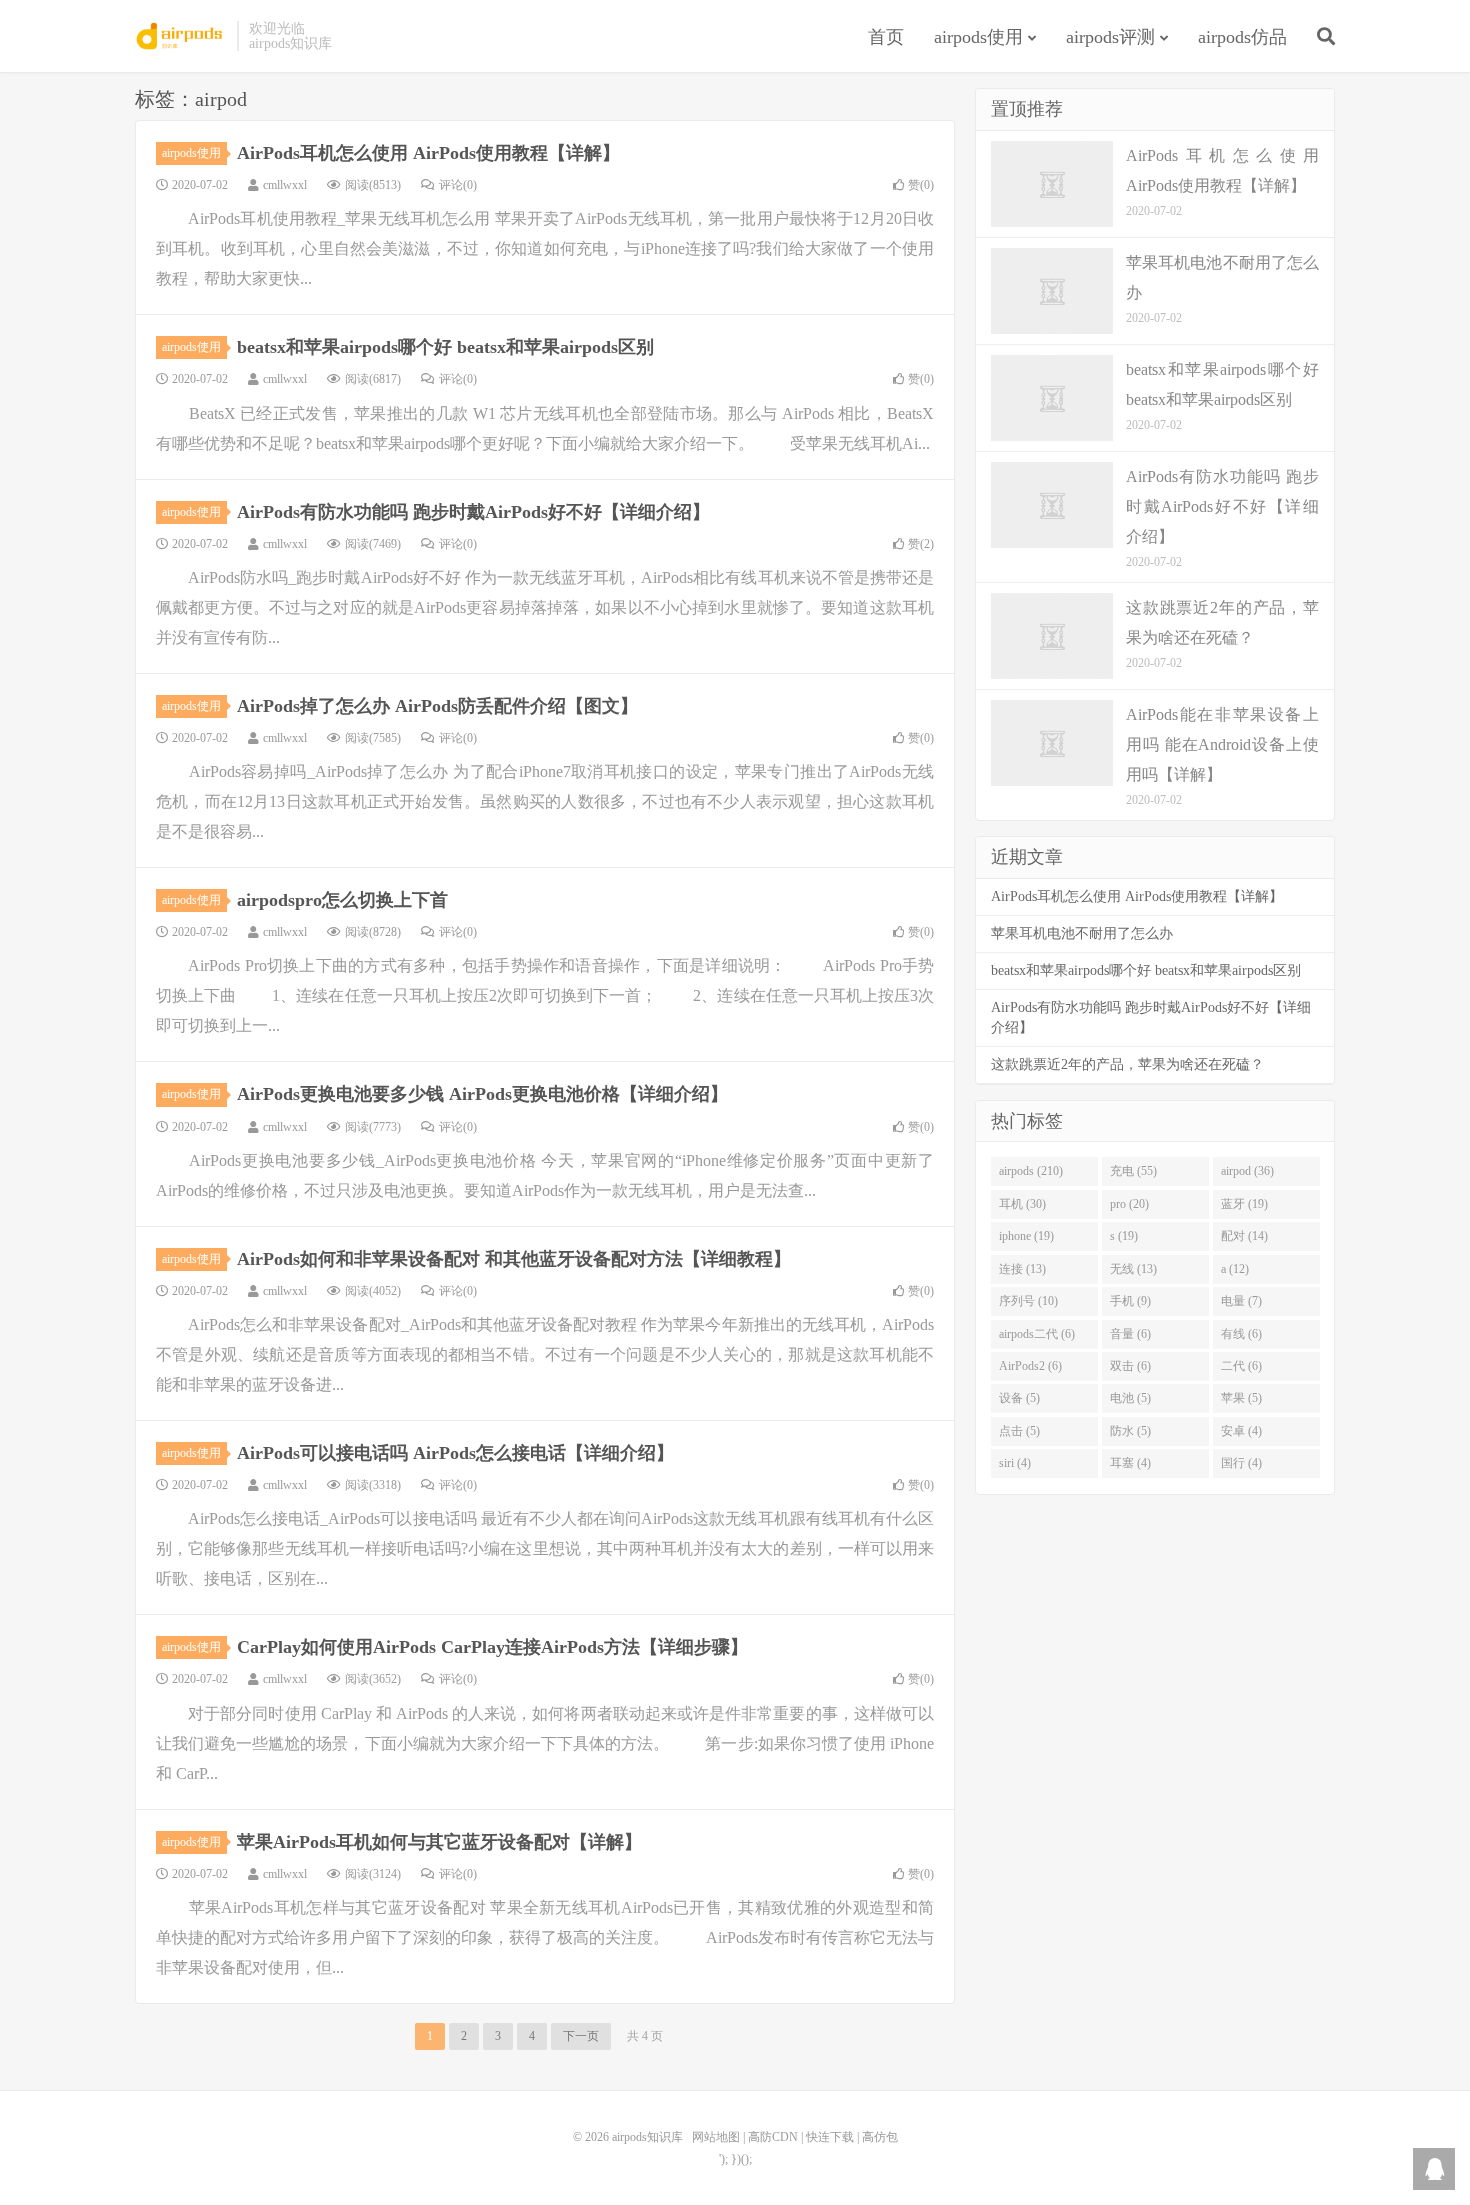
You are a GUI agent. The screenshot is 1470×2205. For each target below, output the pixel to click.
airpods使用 (978, 37)
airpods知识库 (181, 36)
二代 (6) (1241, 1366)
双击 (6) (1130, 1366)
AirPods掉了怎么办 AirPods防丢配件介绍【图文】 (437, 706)
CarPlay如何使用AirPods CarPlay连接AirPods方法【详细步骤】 (492, 1647)
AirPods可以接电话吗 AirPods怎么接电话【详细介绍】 (455, 1453)
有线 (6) (1241, 1334)
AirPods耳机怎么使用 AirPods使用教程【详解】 (428, 153)
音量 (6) (1130, 1334)
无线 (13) (1133, 1269)
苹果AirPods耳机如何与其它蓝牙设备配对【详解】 (439, 1842)
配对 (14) (1244, 1236)
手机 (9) (1130, 1301)
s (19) (1124, 1236)
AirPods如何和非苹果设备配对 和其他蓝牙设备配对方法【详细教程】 (514, 1259)
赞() (921, 185)
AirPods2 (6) (1030, 1366)
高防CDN (773, 2137)
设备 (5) (1019, 1398)
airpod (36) (1247, 1171)
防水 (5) (1130, 1431)
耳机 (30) (1022, 1204)
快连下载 (830, 2137)
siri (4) (1015, 1463)
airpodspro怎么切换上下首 (342, 900)
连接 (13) (1022, 1269)
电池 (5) (1130, 1398)
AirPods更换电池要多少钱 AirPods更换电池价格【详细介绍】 (482, 1094)
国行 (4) (1241, 1463)
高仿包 (880, 2137)
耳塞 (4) (1130, 1463)
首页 (886, 37)
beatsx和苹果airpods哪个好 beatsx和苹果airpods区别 (445, 347)
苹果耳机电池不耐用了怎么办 (1082, 933)
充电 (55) (1133, 1171)
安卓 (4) (1241, 1431)
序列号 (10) (1028, 1301)
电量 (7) (1241, 1301)
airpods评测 (1110, 37)
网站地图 (716, 2137)
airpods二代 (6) (1037, 1334)
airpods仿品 (1242, 37)
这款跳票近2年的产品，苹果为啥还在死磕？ (1127, 1064)
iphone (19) (1026, 1236)
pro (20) (1129, 1204)
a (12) (1235, 1269)
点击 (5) (1019, 1431)
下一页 (581, 2036)
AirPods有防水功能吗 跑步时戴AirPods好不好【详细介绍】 (473, 512)
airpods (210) (1031, 1171)
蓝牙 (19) (1244, 1204)
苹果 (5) (1241, 1398)
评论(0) (458, 185)
